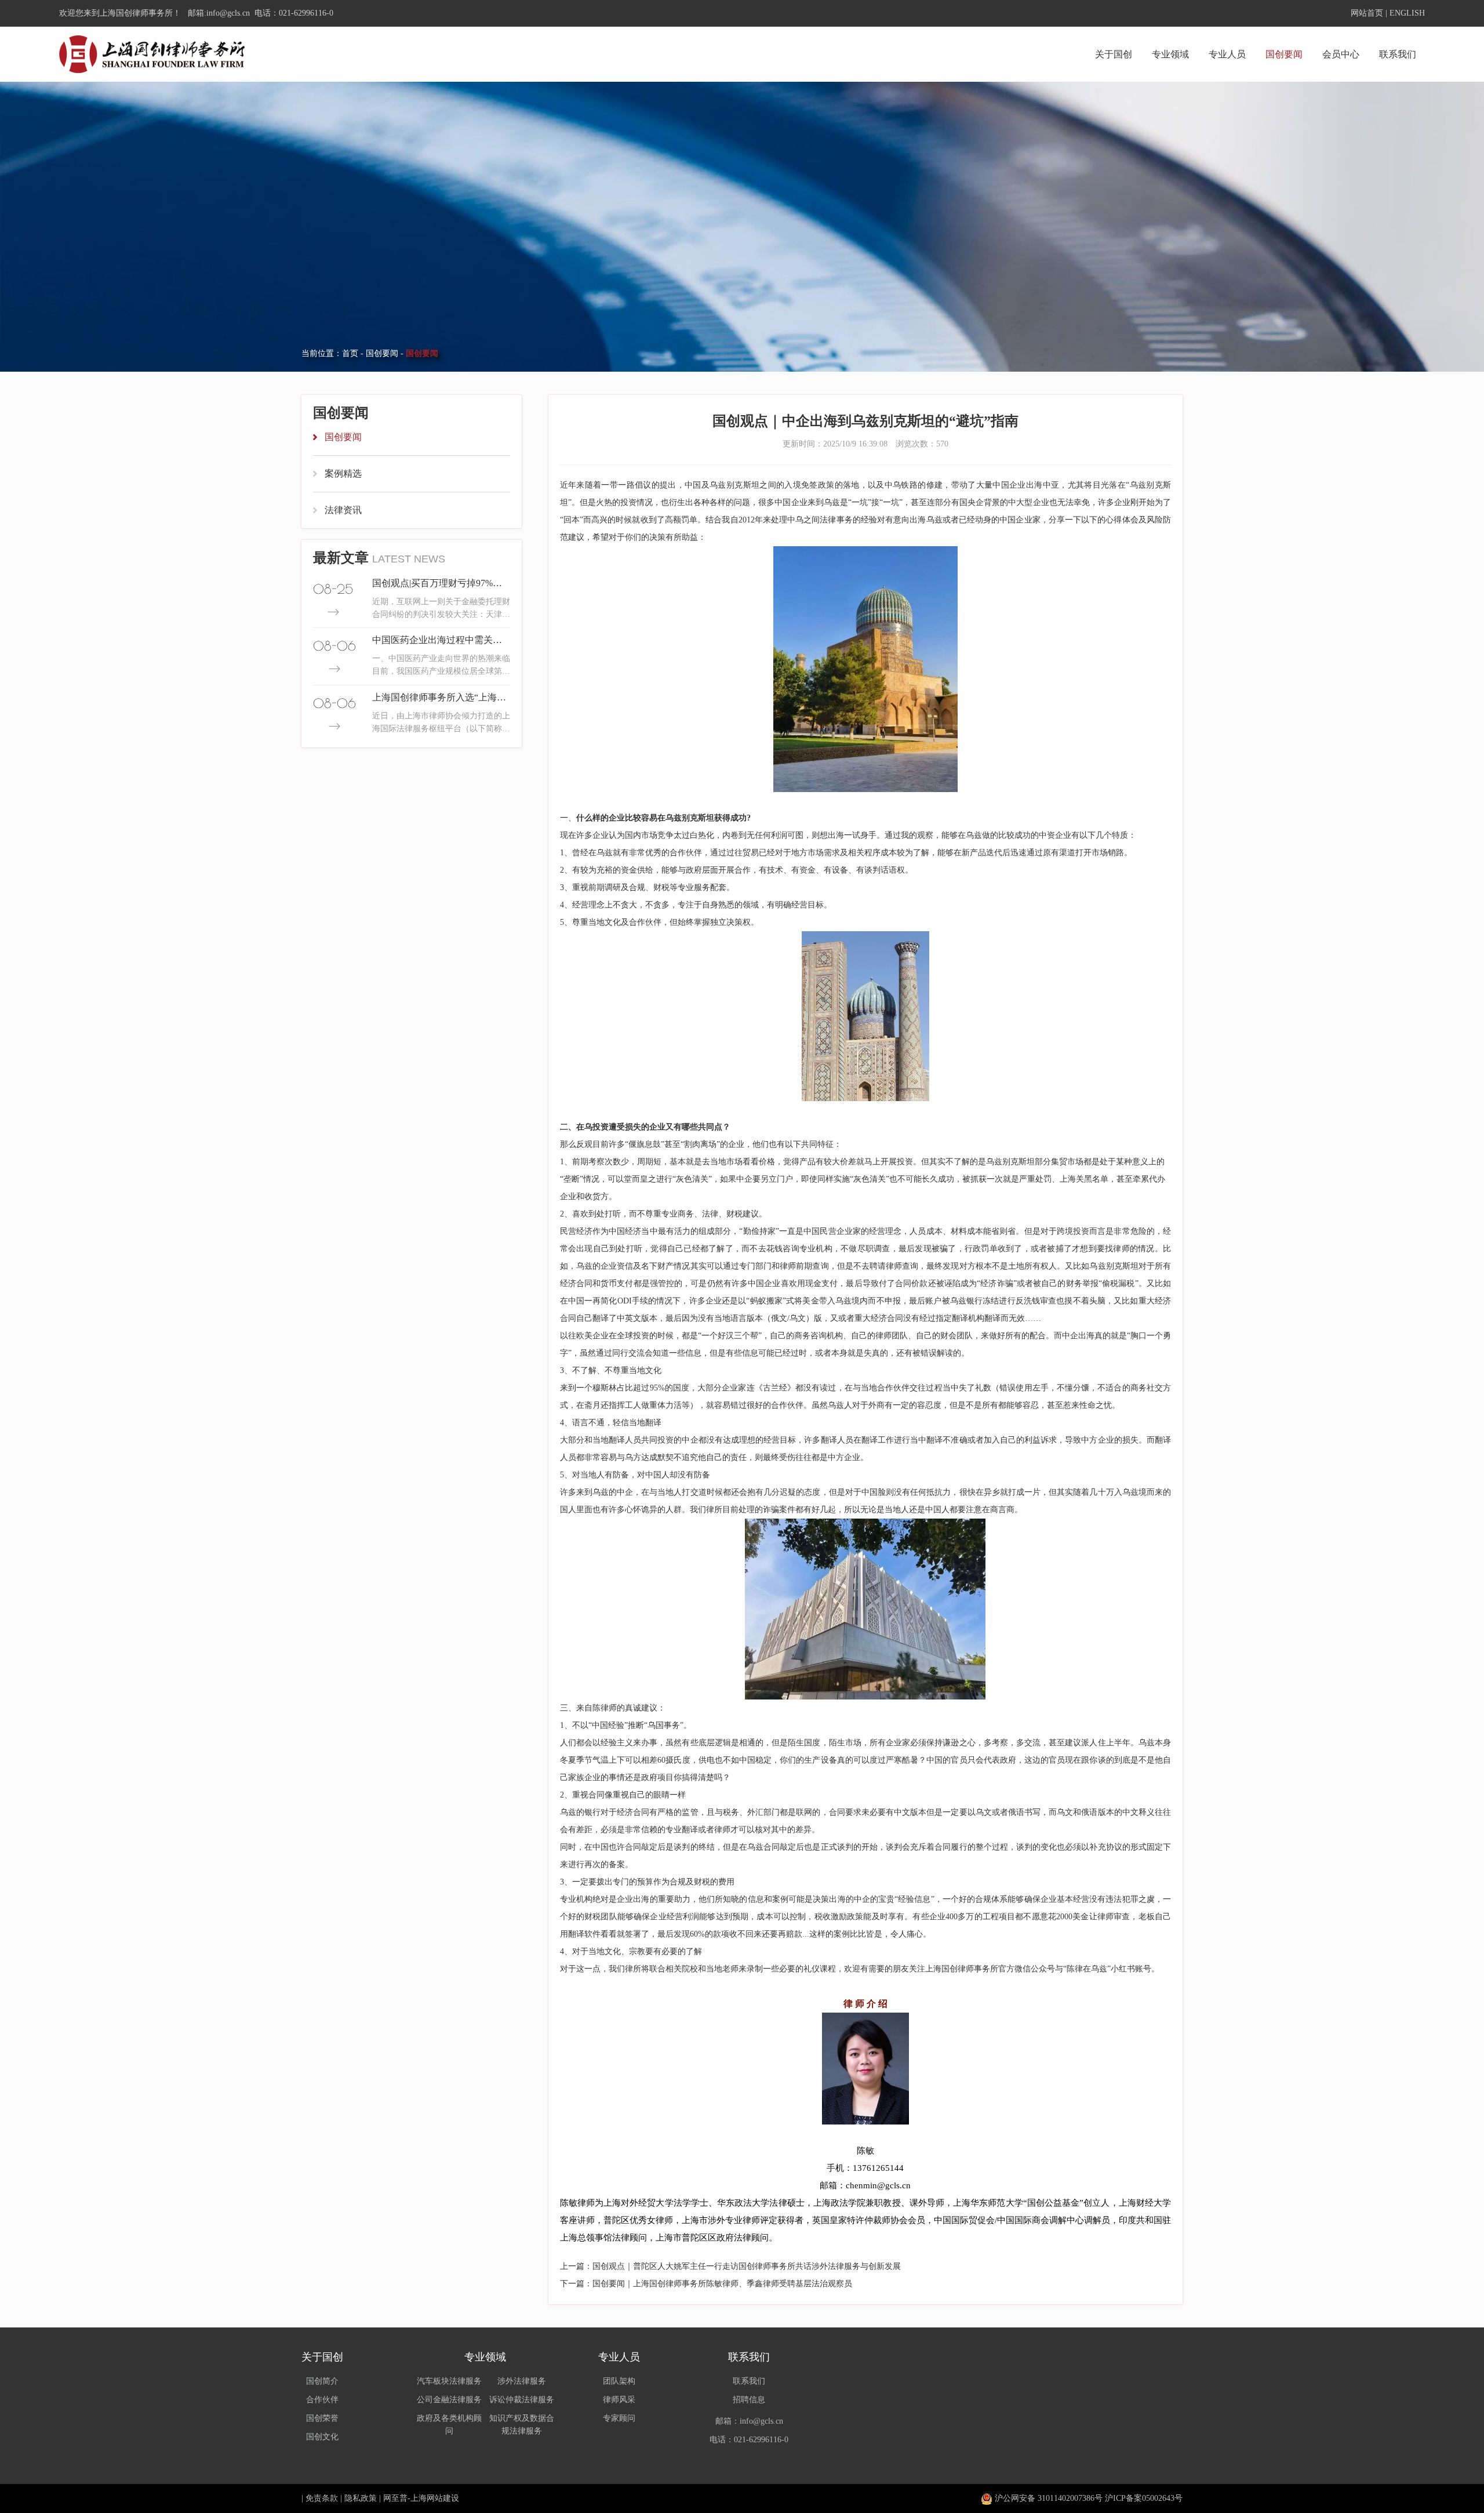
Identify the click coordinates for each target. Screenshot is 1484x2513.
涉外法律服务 (522, 2381)
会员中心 (1341, 54)
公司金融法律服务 (449, 2400)
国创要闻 (1284, 54)
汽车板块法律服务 (449, 2381)
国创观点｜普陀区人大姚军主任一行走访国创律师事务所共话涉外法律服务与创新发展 (747, 2266)
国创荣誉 (322, 2418)
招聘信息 (749, 2400)
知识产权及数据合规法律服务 (522, 2425)
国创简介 (322, 2381)
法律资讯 (343, 510)
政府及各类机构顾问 (449, 2425)
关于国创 (1114, 54)
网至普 (395, 2498)
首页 (350, 353)
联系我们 (1398, 54)
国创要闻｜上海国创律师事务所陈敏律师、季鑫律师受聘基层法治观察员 (722, 2284)
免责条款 (322, 2498)
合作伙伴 (322, 2400)
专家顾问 (619, 2418)
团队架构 (619, 2381)
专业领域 (1170, 54)
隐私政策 (361, 2498)
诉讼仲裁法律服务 (522, 2400)
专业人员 (1227, 54)
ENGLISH (1407, 13)
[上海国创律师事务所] (152, 54)
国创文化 (322, 2437)
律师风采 (619, 2400)
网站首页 (1367, 13)
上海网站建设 (435, 2498)
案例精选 (343, 473)
